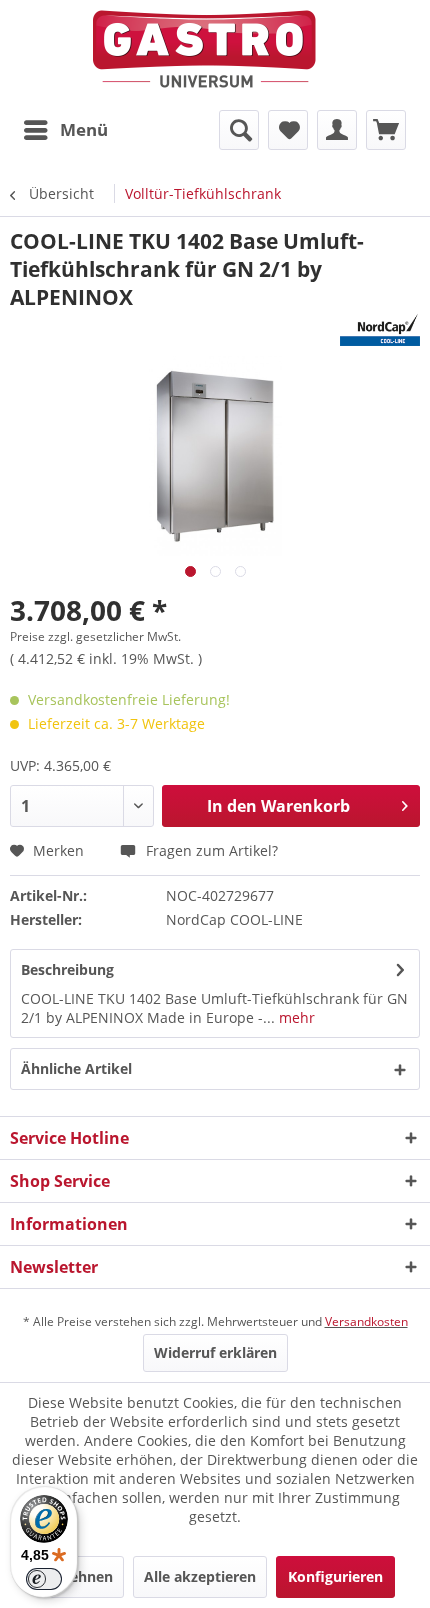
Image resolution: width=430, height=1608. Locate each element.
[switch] (44, 1579)
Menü (84, 129)
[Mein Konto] (337, 130)
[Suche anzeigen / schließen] (239, 130)
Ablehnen (80, 1576)
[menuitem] (65, 130)
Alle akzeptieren (200, 1576)
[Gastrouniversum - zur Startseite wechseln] (204, 49)
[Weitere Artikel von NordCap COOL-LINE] (380, 328)
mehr (295, 1017)
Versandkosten (366, 1321)
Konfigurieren (335, 1576)
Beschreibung (67, 969)
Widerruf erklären (215, 1352)
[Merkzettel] (288, 130)
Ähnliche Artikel (76, 1068)
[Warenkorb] (386, 130)
